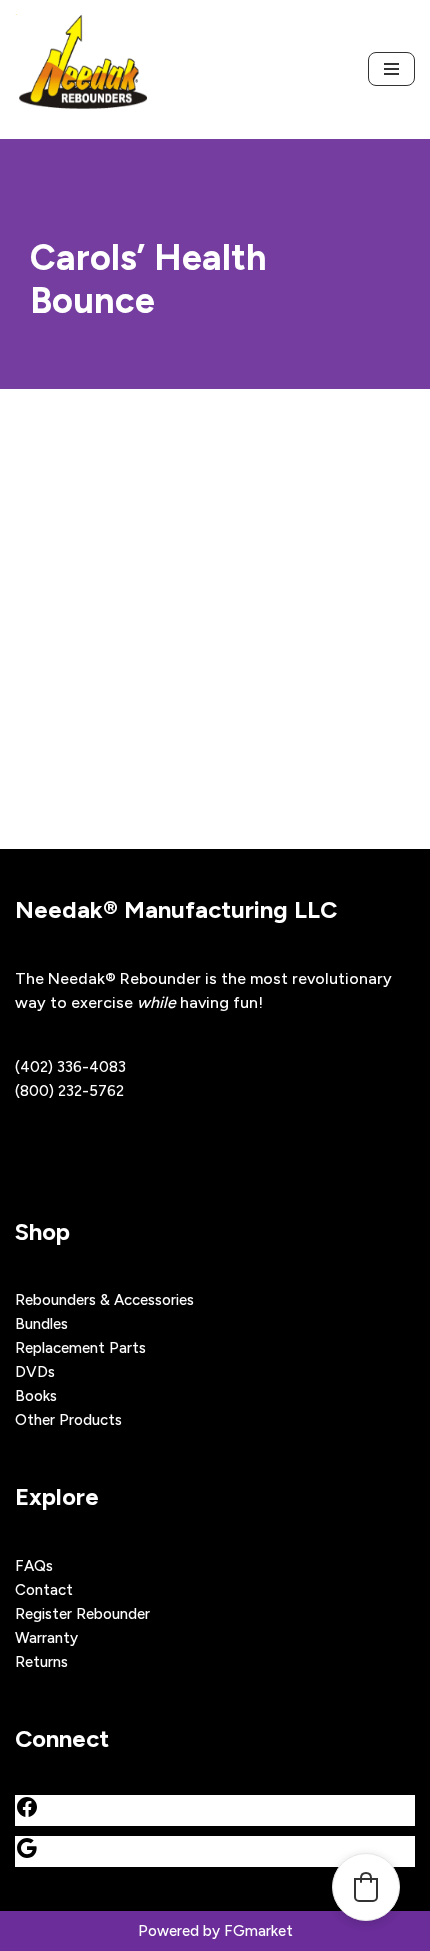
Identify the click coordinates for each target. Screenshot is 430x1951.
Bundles (41, 1324)
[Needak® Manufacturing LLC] (83, 69)
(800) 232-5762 (69, 1091)
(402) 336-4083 (70, 1067)
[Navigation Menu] (391, 69)
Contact (44, 1590)
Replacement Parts (80, 1348)
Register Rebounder (82, 1614)
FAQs (34, 1566)
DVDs (35, 1372)
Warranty (46, 1638)
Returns (41, 1662)
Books (36, 1396)
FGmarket (258, 1931)
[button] (366, 1887)
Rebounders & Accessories (104, 1300)
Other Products (68, 1420)
